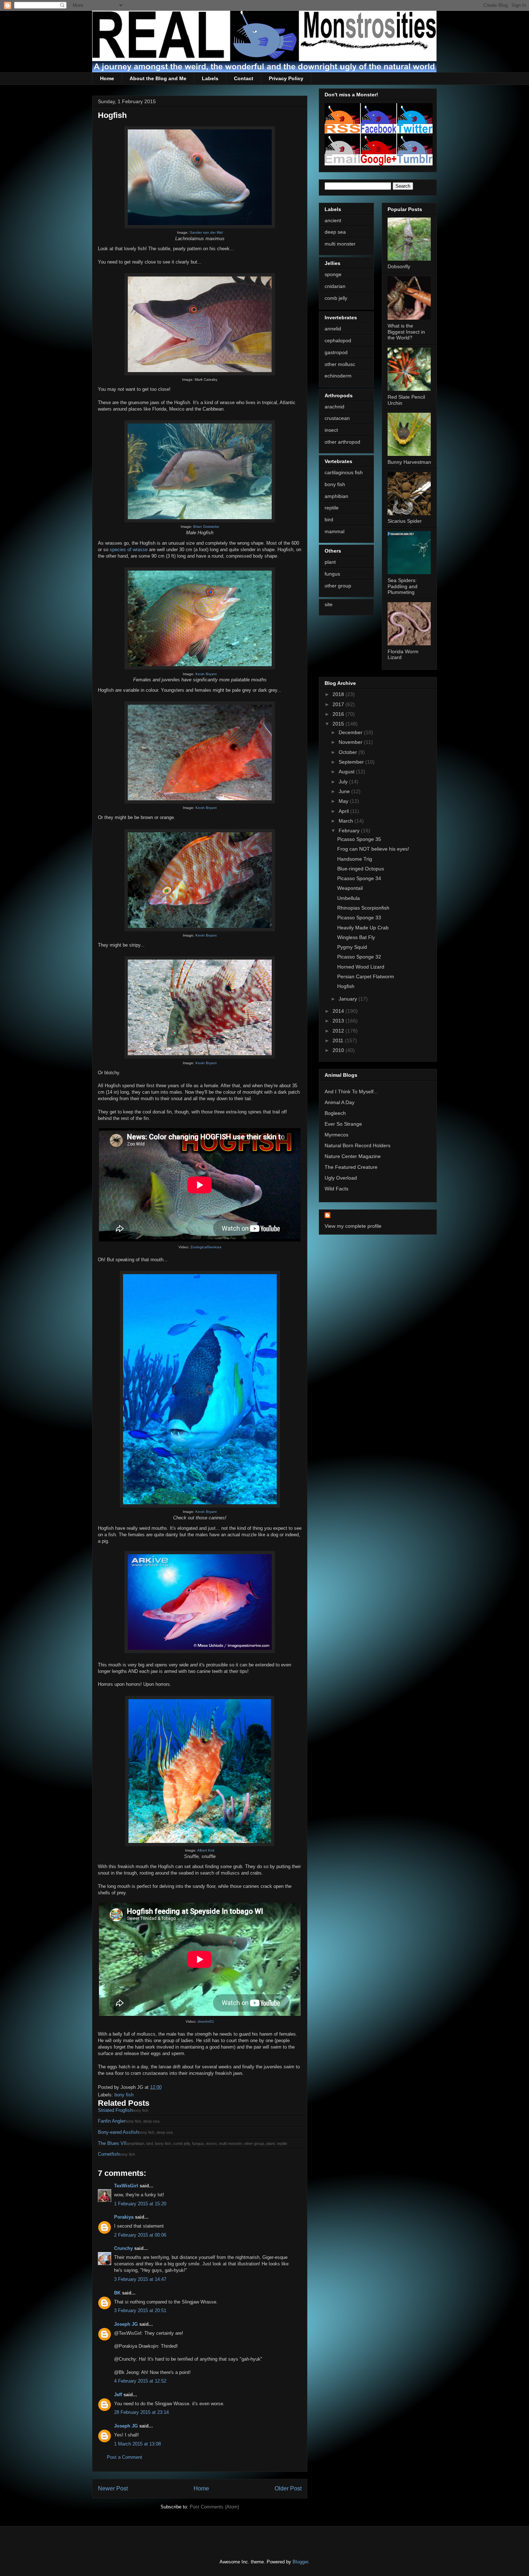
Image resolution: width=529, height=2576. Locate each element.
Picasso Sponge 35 (359, 839)
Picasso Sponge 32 (359, 957)
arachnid (334, 407)
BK (117, 2293)
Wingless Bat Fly (356, 937)
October (349, 752)
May (344, 801)
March (347, 821)
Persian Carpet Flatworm (366, 976)
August (347, 772)
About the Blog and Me (158, 78)
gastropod (336, 352)
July (344, 782)
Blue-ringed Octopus (361, 869)
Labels (210, 78)
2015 (339, 724)
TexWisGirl (126, 2186)
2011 (339, 1040)
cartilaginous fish (344, 472)
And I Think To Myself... (351, 1092)
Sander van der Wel (206, 232)
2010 (339, 1050)
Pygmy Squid (352, 947)
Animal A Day (340, 1102)
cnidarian (335, 286)
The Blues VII (112, 2143)
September (352, 762)
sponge (333, 274)
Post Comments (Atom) (214, 2507)
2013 (339, 1021)
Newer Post (113, 2488)
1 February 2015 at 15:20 (140, 2204)
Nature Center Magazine (353, 1156)
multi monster (340, 244)
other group (338, 586)
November (351, 742)
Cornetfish (108, 2154)
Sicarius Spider (405, 521)
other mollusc (340, 364)
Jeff (118, 2395)
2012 (339, 1031)
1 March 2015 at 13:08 (137, 2444)
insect (331, 430)
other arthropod (342, 442)
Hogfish (346, 986)
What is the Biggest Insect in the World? (406, 332)
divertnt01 (206, 2021)
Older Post (288, 2488)
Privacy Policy (286, 78)
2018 (339, 694)
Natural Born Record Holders (358, 1145)
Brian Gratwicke (206, 527)
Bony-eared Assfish (118, 2132)
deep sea (335, 232)
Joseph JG (126, 2324)
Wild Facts (336, 1189)
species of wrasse (129, 550)
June (345, 791)
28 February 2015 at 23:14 (141, 2412)
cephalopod (338, 340)
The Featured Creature (351, 1167)
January (349, 999)
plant (330, 562)
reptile (332, 508)
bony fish (124, 2095)
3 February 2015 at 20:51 (140, 2310)
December (351, 732)
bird (329, 520)
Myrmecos (336, 1135)
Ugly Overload (341, 1178)
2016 (339, 714)
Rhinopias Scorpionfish (363, 908)
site (329, 604)
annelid (333, 329)
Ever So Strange (343, 1124)
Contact (244, 78)
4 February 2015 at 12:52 (140, 2381)
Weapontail (350, 888)
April (344, 811)
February (350, 831)
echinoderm (338, 376)
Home (107, 78)
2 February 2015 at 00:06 (140, 2235)
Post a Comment (125, 2457)
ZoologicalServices (206, 1247)
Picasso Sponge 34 (359, 878)
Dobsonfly (399, 266)
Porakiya (124, 2217)
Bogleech (335, 1113)
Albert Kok (206, 1850)
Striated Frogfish (115, 2110)
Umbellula (349, 898)
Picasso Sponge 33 (359, 918)
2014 (339, 1011)
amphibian (336, 496)
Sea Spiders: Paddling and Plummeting (403, 586)
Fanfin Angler (112, 2121)
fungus (332, 574)
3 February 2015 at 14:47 (140, 2279)
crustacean (337, 418)
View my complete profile (353, 1226)
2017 (339, 704)
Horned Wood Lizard (361, 967)
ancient (333, 220)
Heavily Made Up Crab (363, 928)
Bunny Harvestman (409, 462)
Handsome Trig (355, 859)
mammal (334, 531)
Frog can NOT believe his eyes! (373, 849)
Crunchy (123, 2248)
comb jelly (336, 298)
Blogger (300, 2562)
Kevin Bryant (206, 674)
